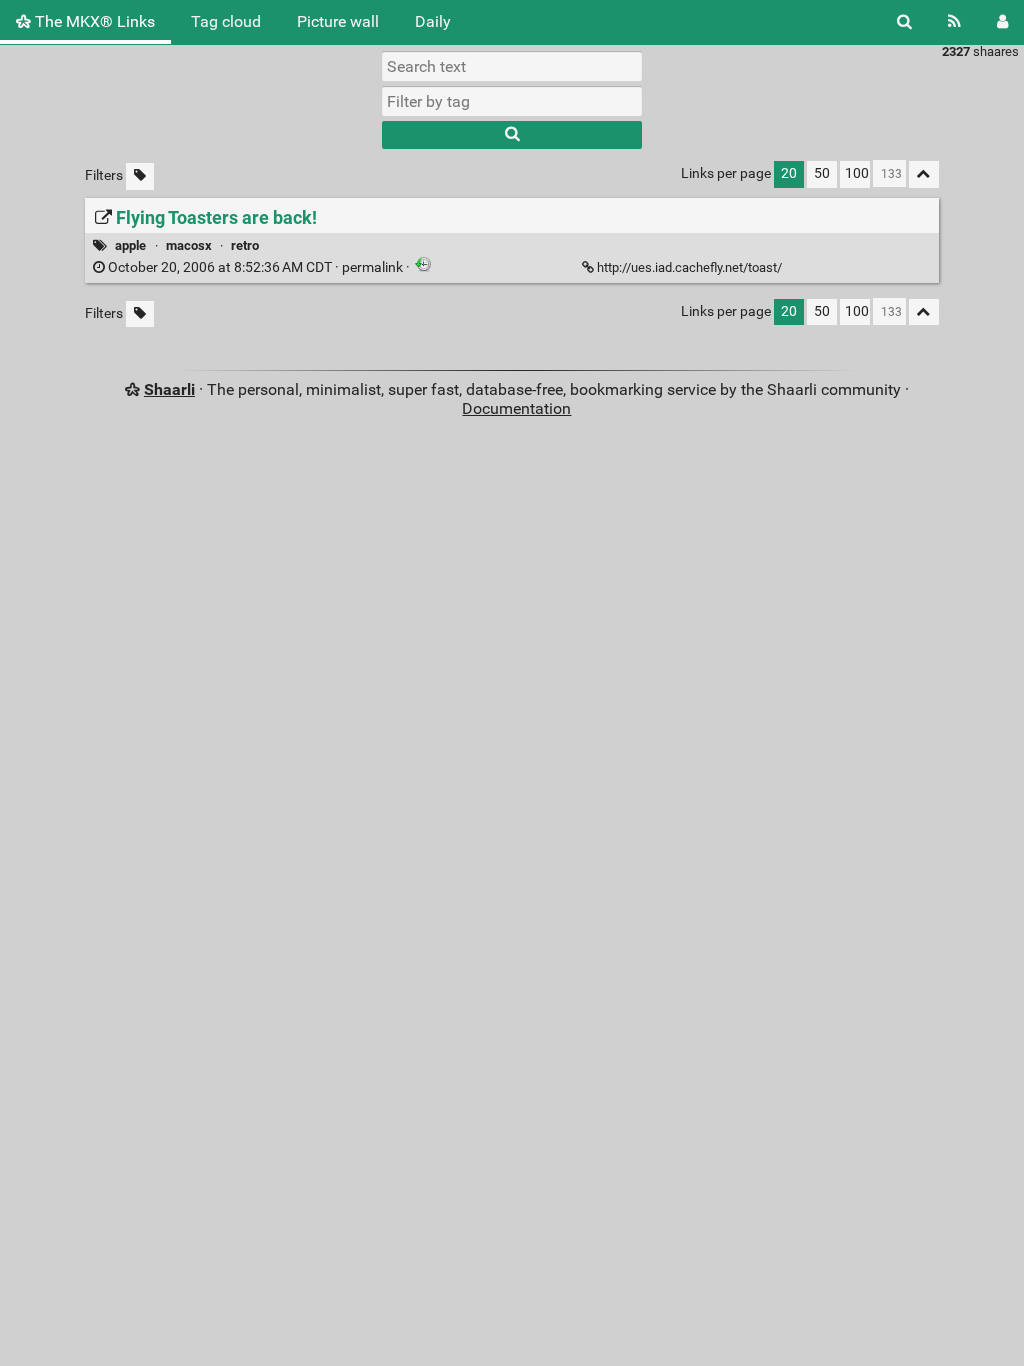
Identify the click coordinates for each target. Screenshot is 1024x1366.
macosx (189, 245)
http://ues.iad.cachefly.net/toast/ (689, 267)
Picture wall (338, 21)
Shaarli (169, 389)
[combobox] (512, 101)
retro (245, 245)
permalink (255, 267)
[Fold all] (924, 174)
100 (857, 173)
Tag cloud (226, 21)
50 (822, 173)
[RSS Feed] (954, 22)
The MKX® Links (93, 21)
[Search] (904, 22)
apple (130, 245)
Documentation (516, 408)
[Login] (1002, 22)
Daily (433, 21)
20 (789, 173)
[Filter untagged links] (140, 176)
